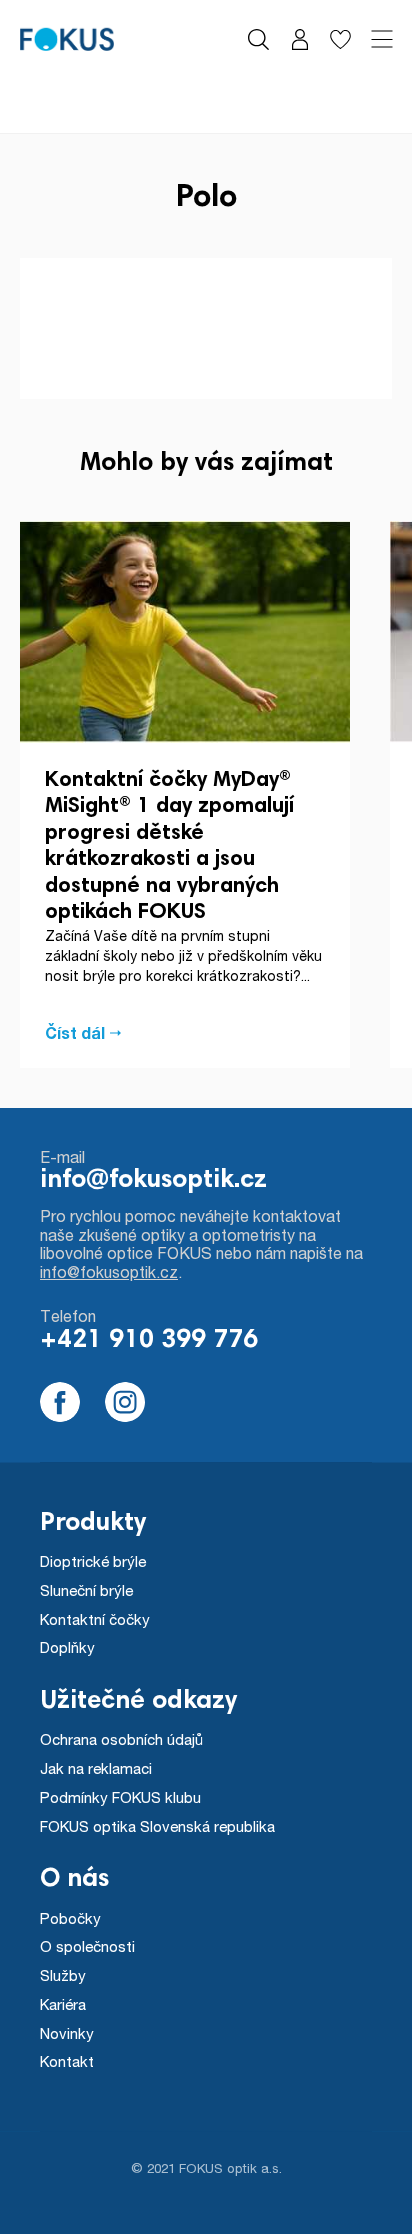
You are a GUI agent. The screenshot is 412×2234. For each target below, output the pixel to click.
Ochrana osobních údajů (121, 1739)
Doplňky (67, 1647)
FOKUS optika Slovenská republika (157, 1826)
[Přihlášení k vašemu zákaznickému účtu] (299, 39)
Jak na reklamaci (96, 1768)
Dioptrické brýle (93, 1561)
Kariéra (63, 2004)
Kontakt (67, 2061)
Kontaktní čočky (95, 1619)
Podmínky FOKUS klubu (120, 1797)
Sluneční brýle (86, 1590)
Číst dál (75, 1033)
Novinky (67, 2033)
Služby (63, 1975)
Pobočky (70, 1918)
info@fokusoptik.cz (153, 1181)
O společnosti (87, 1946)
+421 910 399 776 (149, 1341)
